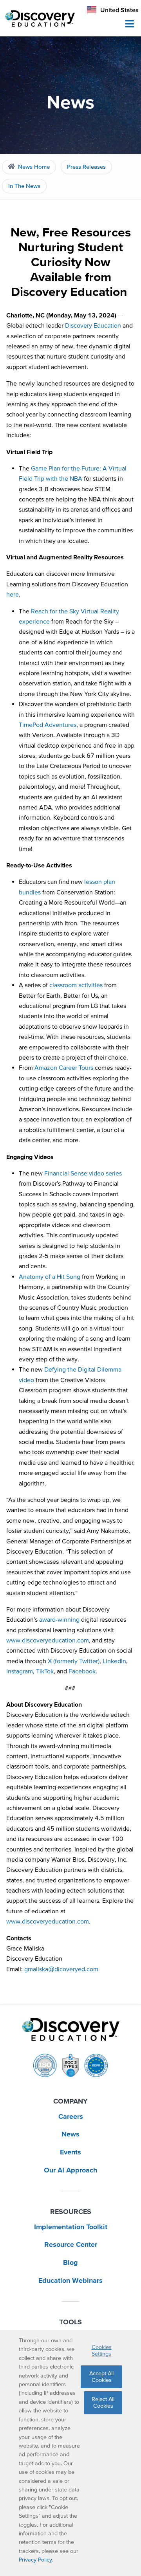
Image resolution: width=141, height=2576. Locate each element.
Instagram (20, 1671)
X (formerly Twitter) (74, 1661)
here (13, 594)
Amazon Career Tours (64, 1067)
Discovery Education (93, 325)
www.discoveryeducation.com (48, 1640)
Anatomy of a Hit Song (50, 1276)
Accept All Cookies (101, 2377)
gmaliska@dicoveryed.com (61, 1969)
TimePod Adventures (48, 725)
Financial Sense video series (83, 1173)
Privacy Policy (35, 2560)
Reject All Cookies (103, 2402)
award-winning (59, 1619)
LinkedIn (114, 1661)
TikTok (45, 1671)
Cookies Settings (102, 2350)
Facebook (82, 1671)
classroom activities (76, 985)
